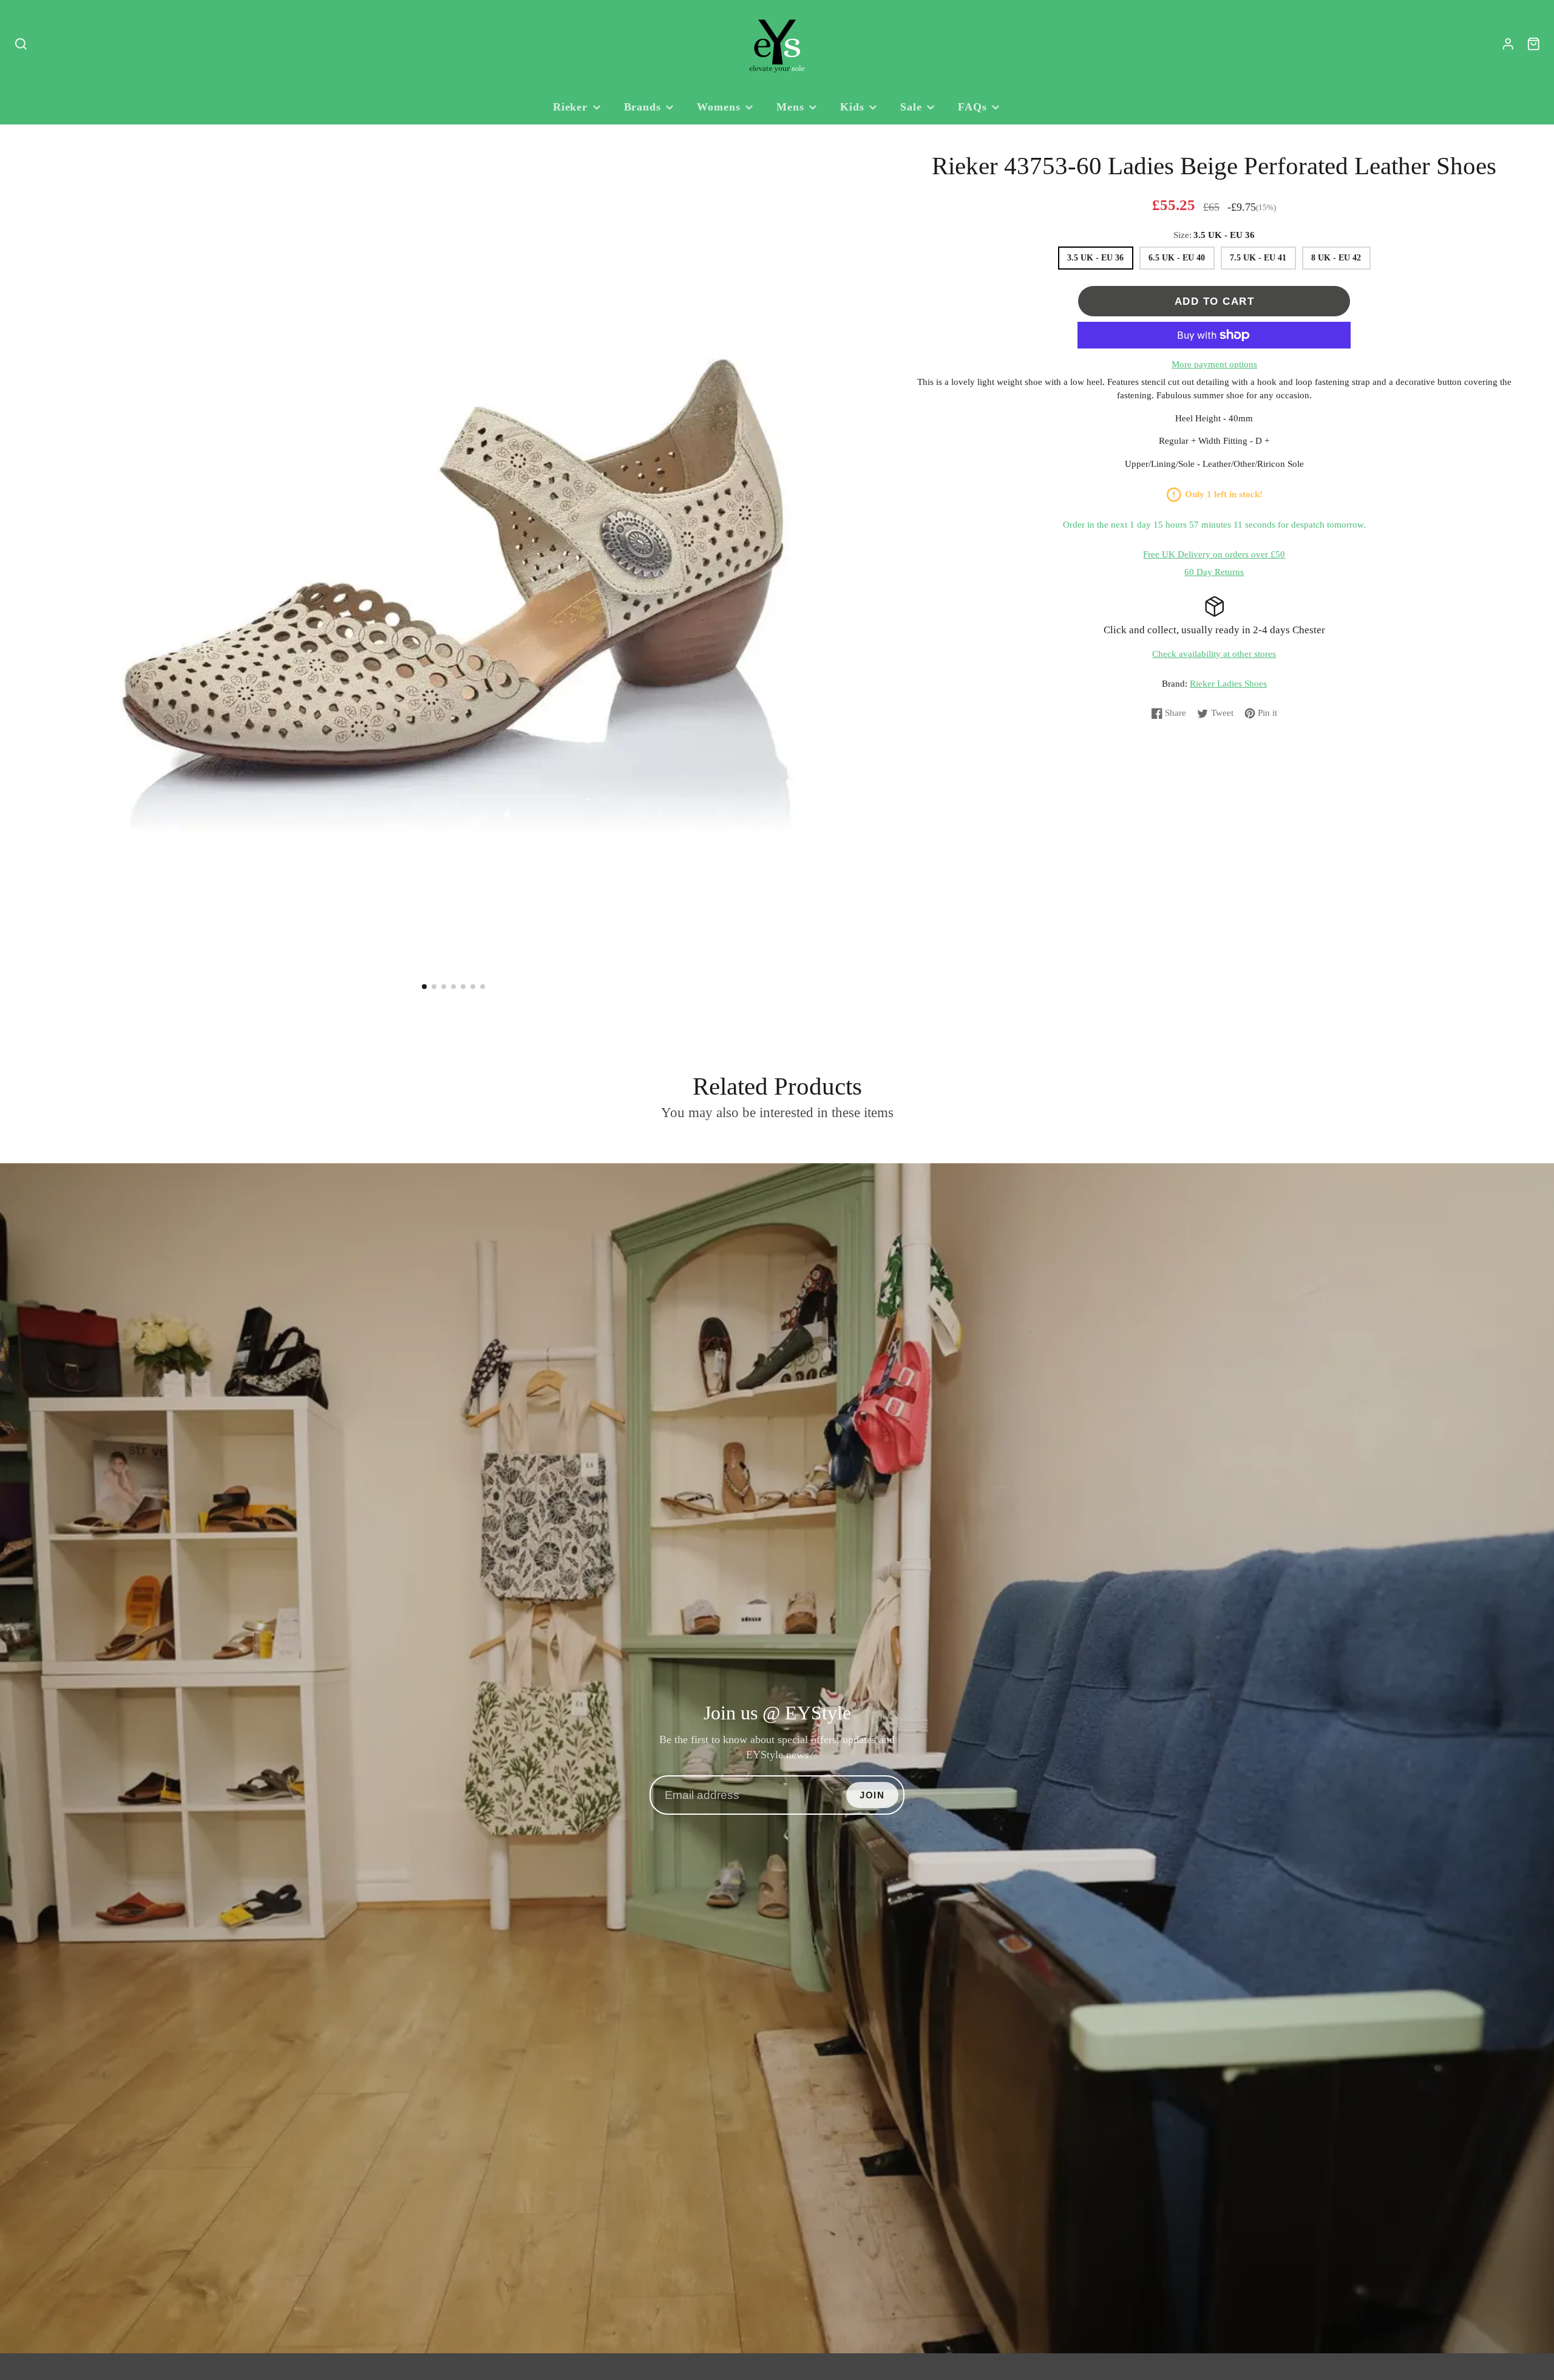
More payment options (1214, 364)
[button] (424, 987)
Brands (643, 107)
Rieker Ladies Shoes (1228, 684)
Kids (852, 107)
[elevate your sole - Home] (777, 44)
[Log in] (1508, 44)
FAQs (972, 107)
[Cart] (1534, 44)
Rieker (570, 107)
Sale (911, 107)
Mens (790, 107)
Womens (718, 107)
